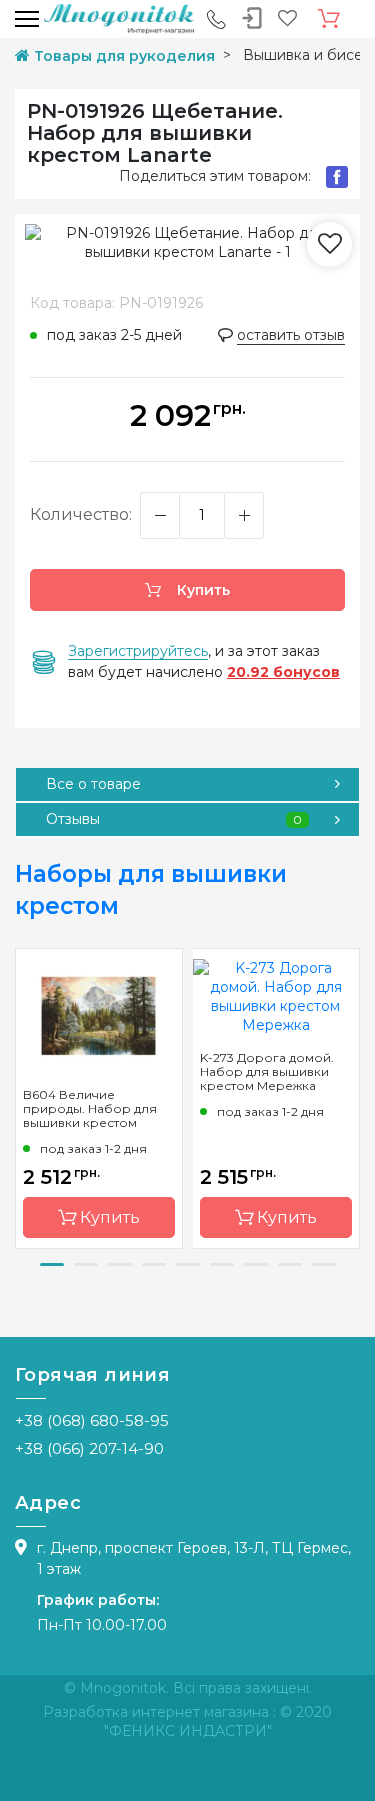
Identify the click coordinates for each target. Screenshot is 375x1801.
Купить (201, 590)
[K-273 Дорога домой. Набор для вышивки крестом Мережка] (276, 996)
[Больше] (244, 515)
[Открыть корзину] (329, 19)
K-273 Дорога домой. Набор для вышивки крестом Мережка (267, 1072)
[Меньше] (160, 515)
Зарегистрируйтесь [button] (138, 651)
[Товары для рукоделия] (119, 18)
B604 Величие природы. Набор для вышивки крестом (90, 1109)
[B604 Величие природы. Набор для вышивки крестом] (98, 1014)
